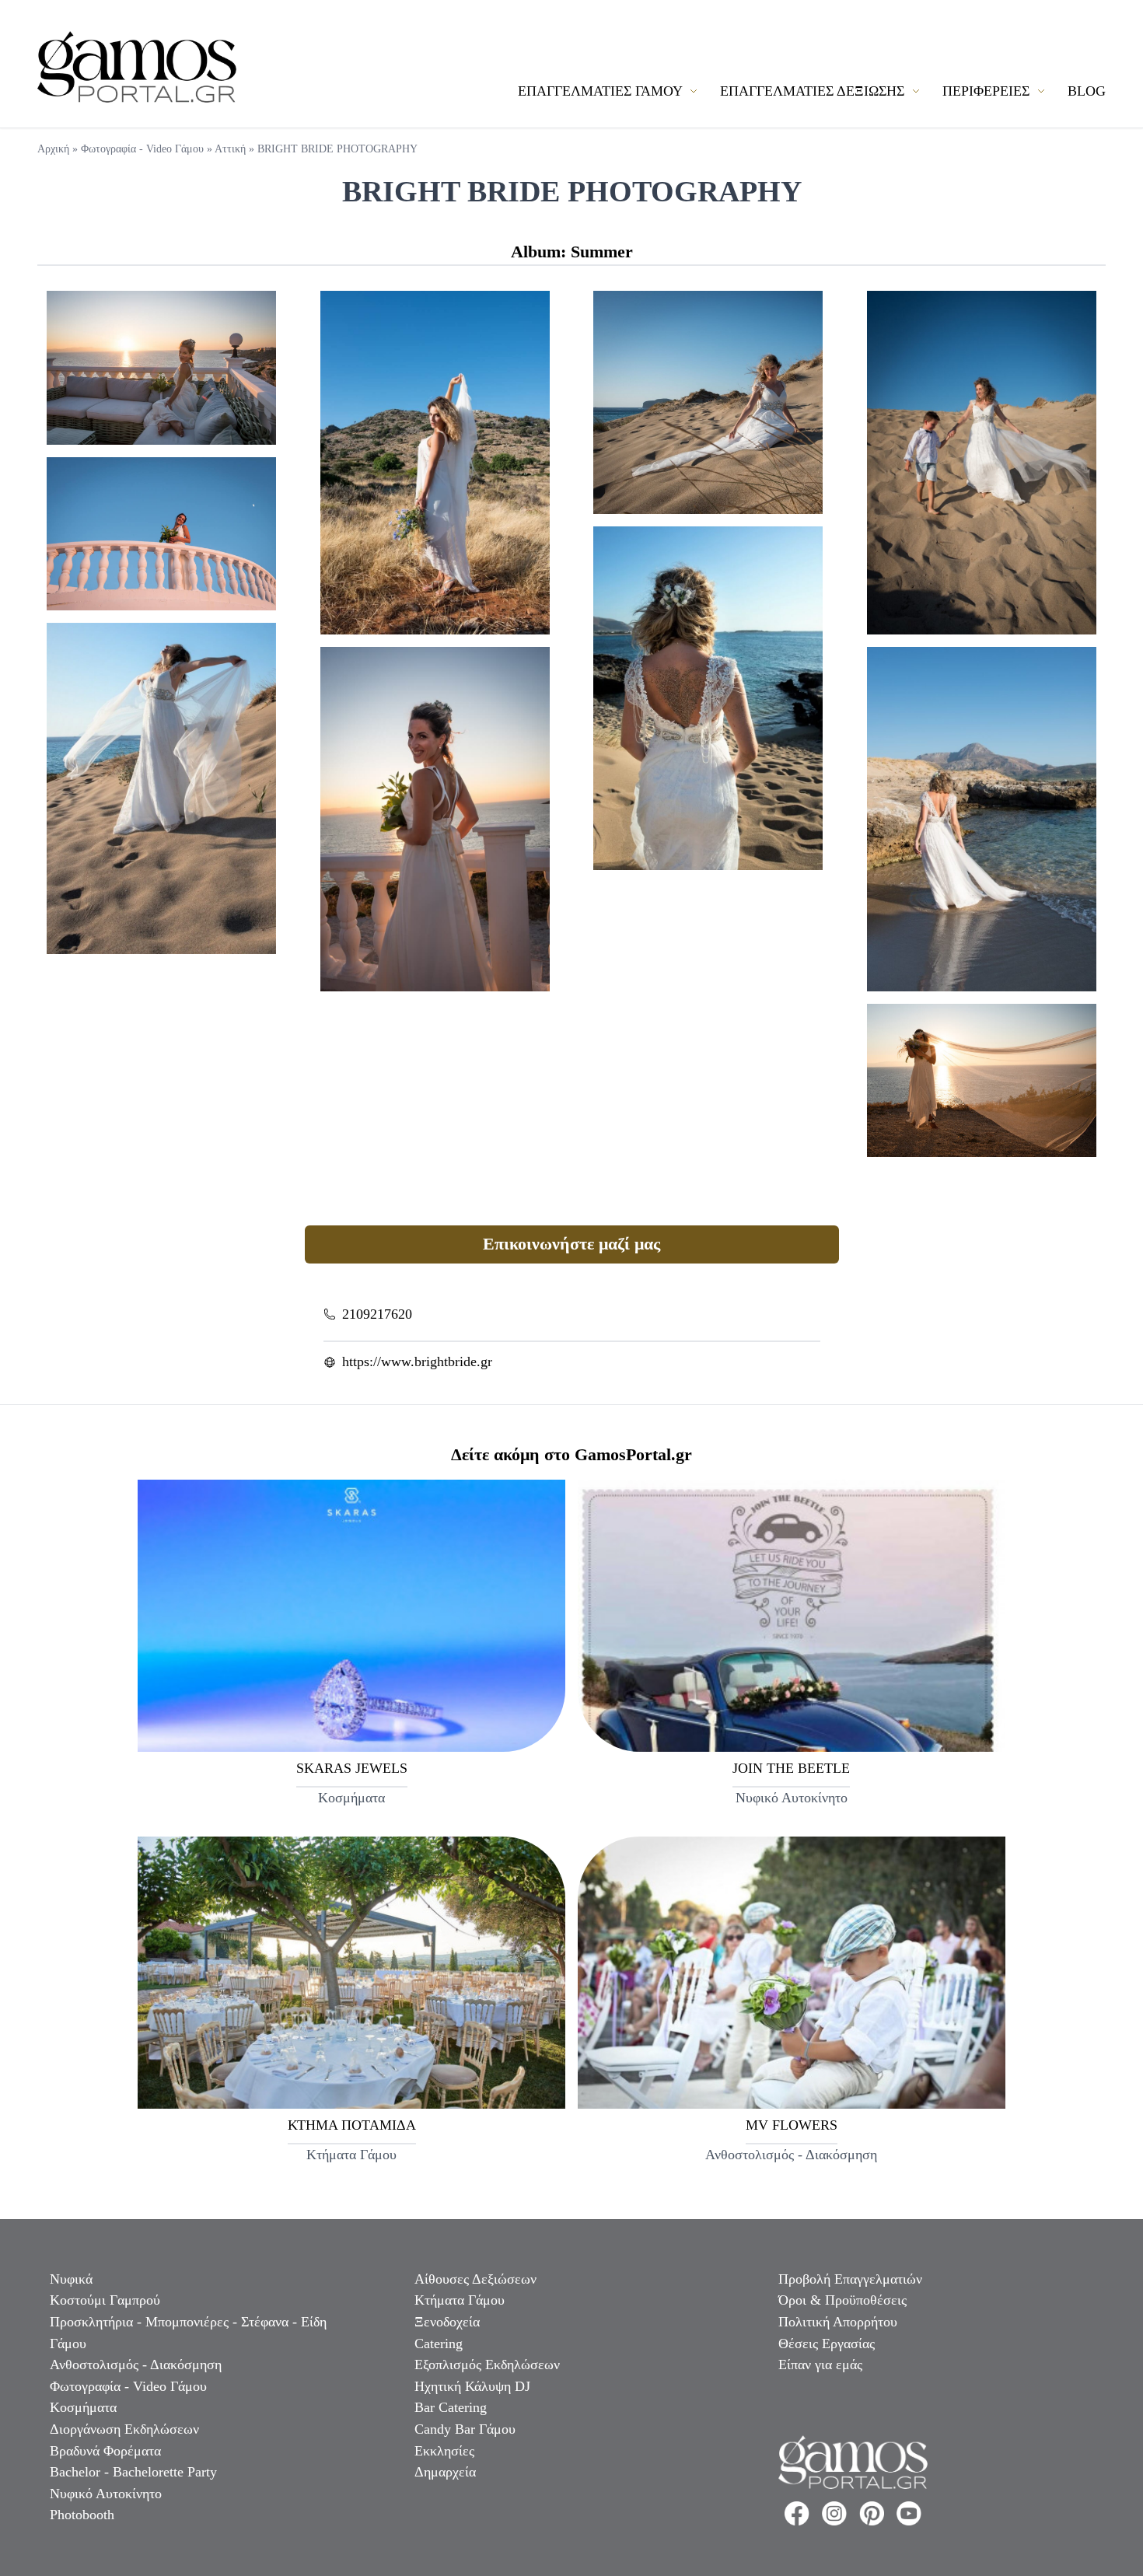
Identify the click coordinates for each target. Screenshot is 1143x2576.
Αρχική (53, 149)
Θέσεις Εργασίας (827, 2344)
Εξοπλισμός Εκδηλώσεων (487, 2365)
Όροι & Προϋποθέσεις (842, 2300)
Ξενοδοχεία (447, 2322)
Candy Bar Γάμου (465, 2429)
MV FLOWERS (792, 2125)
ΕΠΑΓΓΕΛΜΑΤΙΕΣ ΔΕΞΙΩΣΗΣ (814, 91)
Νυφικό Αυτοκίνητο (106, 2494)
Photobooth (82, 2515)
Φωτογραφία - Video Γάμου (142, 149)
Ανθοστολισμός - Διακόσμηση (136, 2365)
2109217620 (377, 1314)
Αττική (230, 149)
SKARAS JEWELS (352, 1768)
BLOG (1087, 91)
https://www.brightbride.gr (417, 1361)
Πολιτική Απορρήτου (838, 2322)
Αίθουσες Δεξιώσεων (475, 2279)
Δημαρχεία (445, 2472)
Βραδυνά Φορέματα (105, 2451)
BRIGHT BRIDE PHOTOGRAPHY (337, 149)
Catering (439, 2344)
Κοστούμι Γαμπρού (105, 2300)
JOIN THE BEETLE (791, 1768)
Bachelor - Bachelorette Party (133, 2472)
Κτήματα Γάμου (460, 2300)
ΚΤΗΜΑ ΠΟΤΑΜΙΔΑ (352, 2125)
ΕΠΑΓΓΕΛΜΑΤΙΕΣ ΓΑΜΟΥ (602, 91)
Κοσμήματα (83, 2407)
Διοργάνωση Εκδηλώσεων (124, 2429)
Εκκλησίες (444, 2451)
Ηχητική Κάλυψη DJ (472, 2386)
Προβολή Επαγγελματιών (850, 2279)
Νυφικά (71, 2279)
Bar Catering (451, 2407)
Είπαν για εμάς (820, 2365)
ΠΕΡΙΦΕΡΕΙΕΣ (988, 91)
